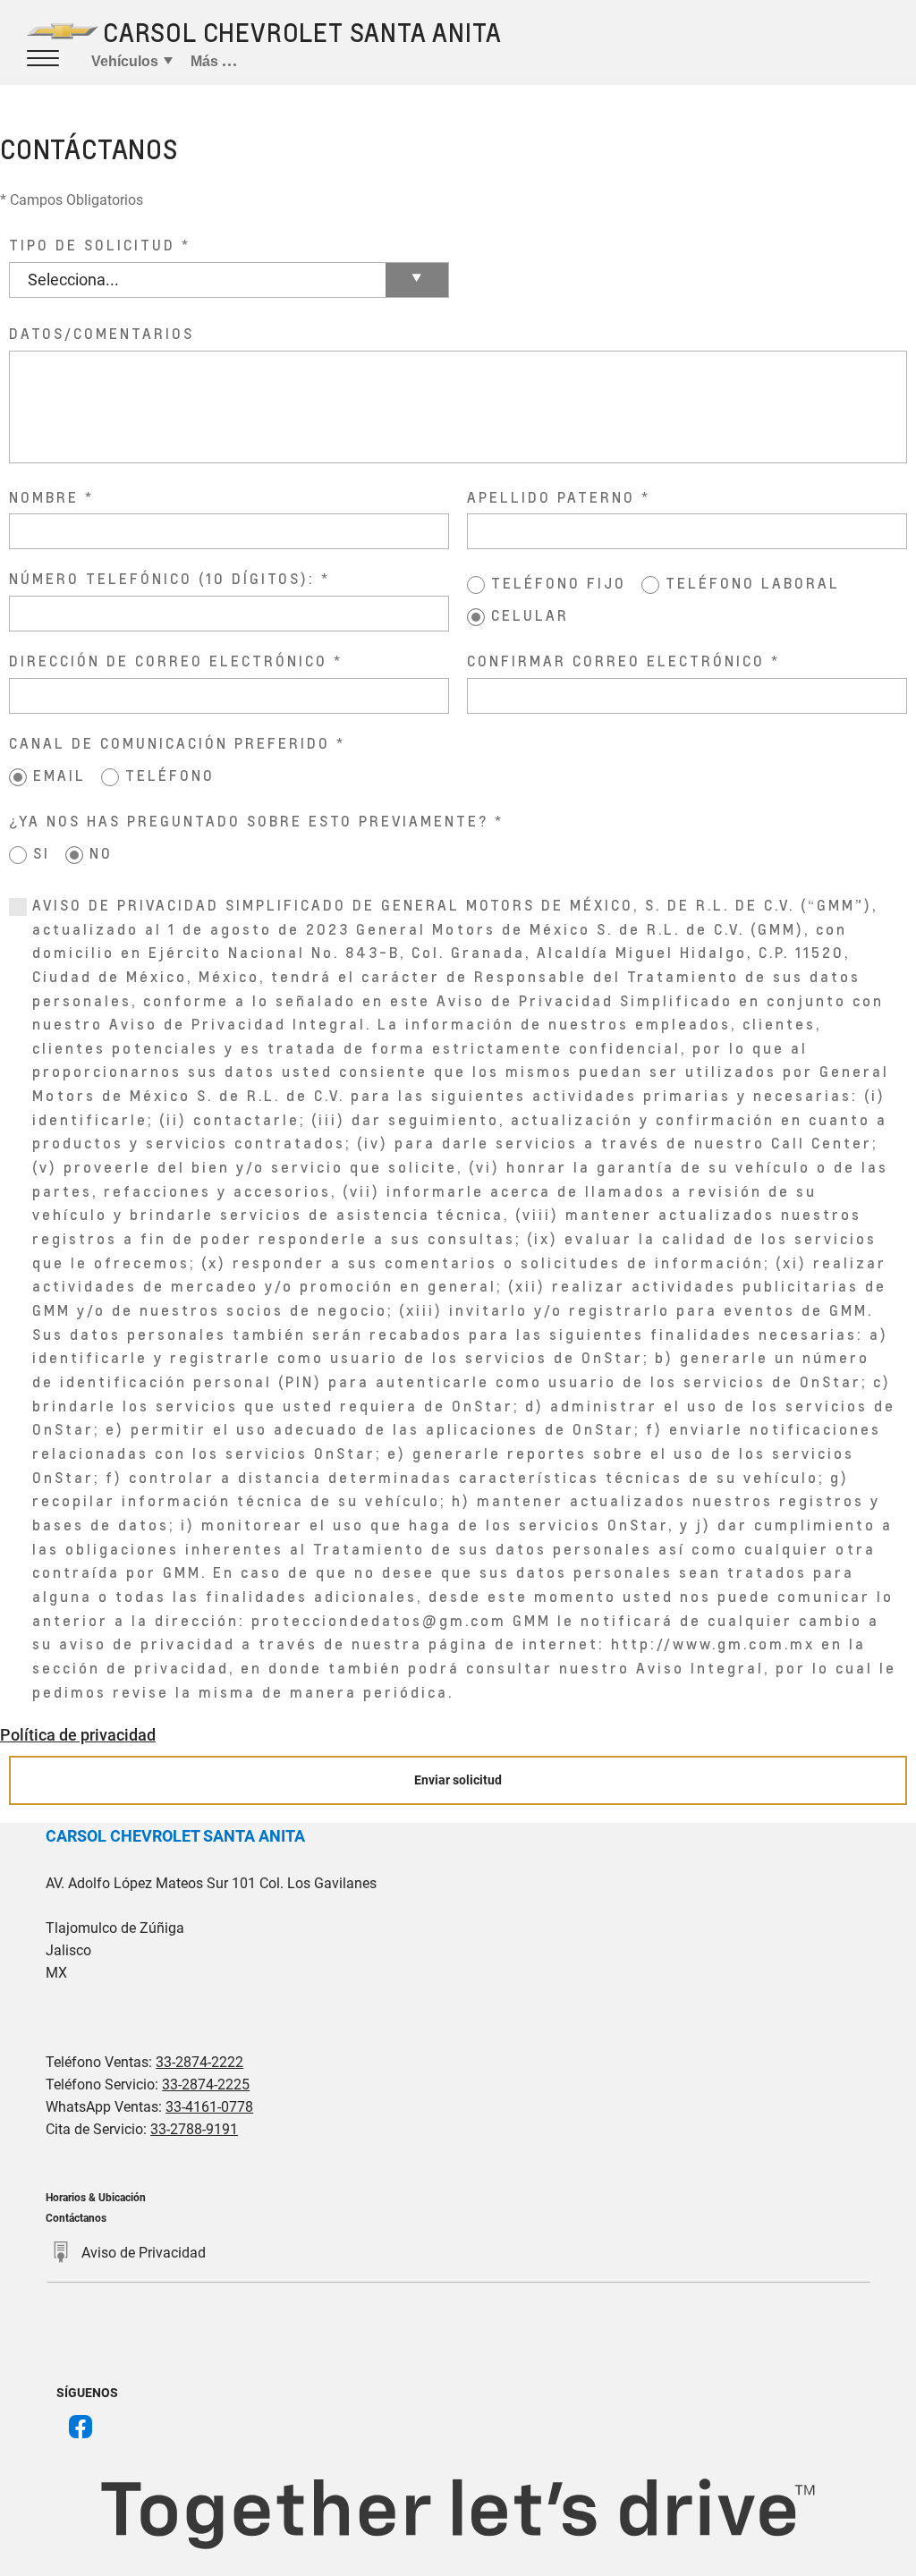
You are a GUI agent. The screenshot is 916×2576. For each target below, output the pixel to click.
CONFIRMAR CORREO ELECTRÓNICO (616, 661)
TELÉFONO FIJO (559, 583)
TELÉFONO (170, 775)
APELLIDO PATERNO (551, 497)
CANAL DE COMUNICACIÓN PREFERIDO (170, 743)
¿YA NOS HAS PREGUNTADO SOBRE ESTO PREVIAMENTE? (249, 821)
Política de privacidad (78, 1735)
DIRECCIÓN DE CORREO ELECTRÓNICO (168, 661)
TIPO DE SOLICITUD (92, 245)
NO (101, 853)
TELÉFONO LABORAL (753, 583)
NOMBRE (44, 497)
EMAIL (59, 775)
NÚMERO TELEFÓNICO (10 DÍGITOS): (162, 578)
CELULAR (530, 615)
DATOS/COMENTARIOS (102, 333)
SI (42, 853)
